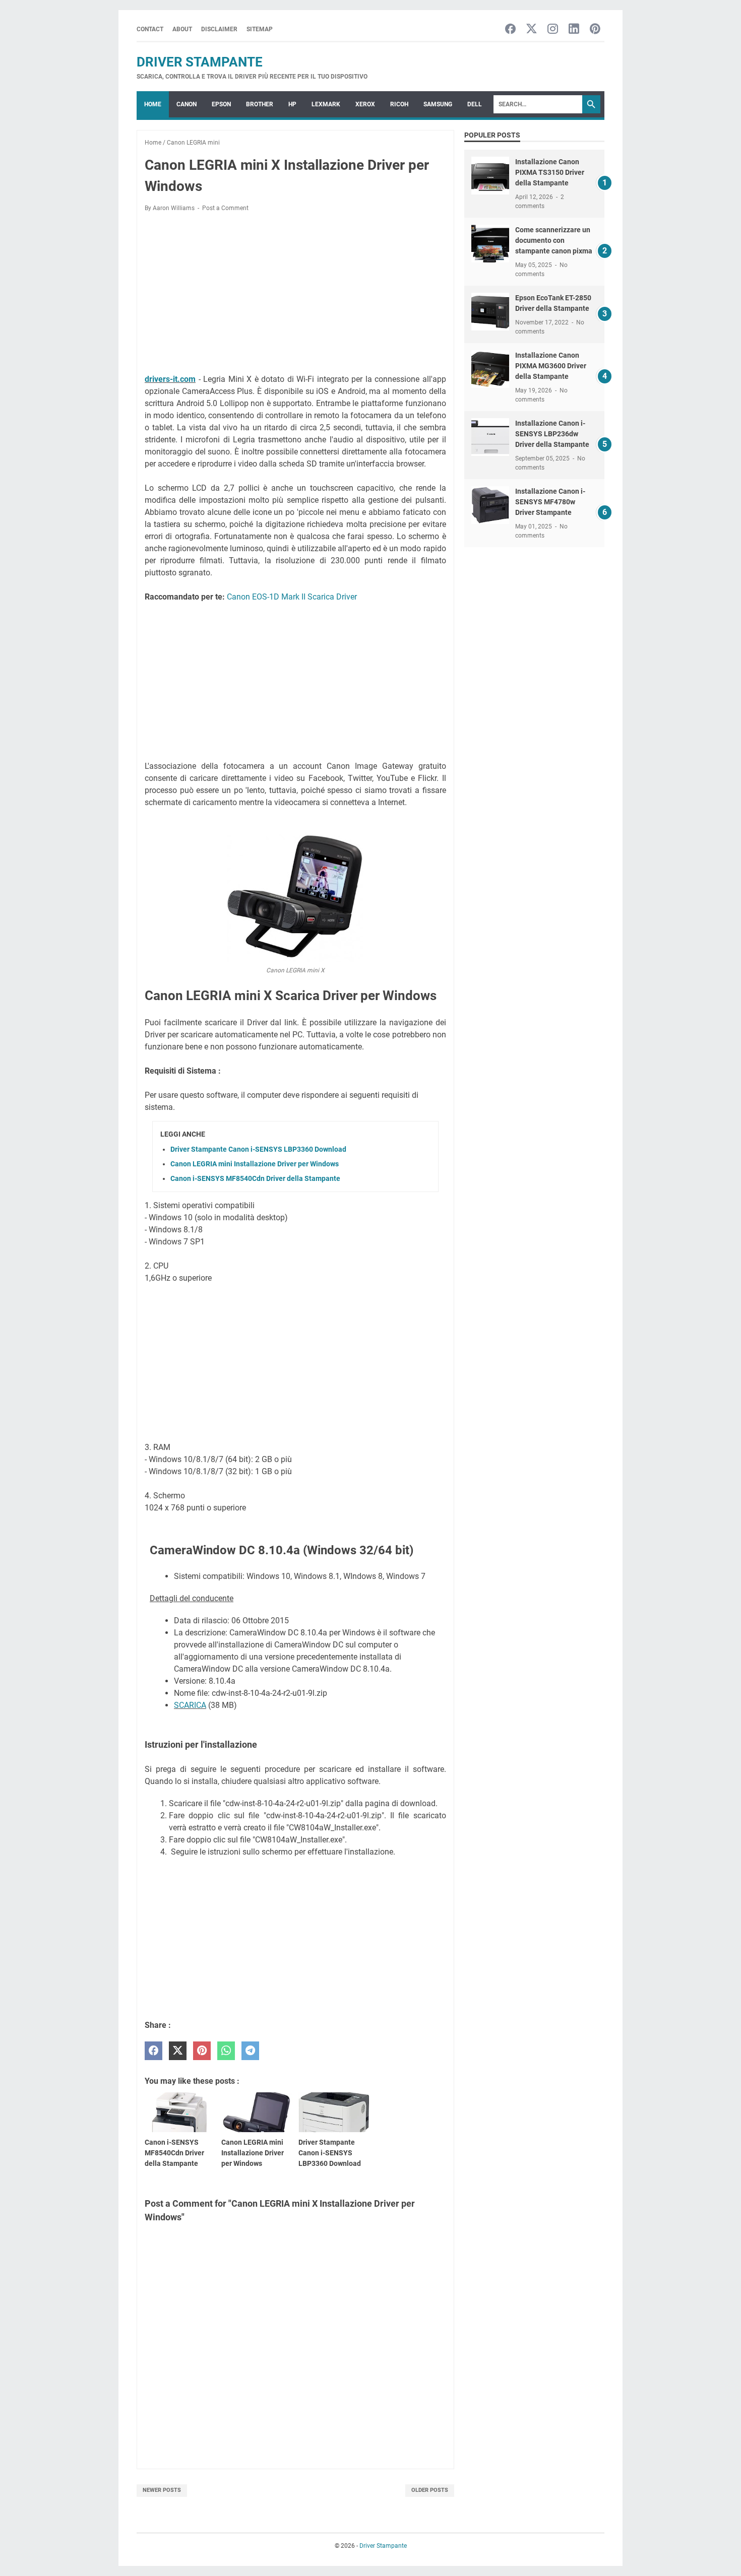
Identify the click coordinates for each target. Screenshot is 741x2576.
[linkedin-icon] (574, 29)
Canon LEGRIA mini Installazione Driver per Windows (255, 1164)
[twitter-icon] (532, 29)
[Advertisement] (295, 295)
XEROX (365, 104)
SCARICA (190, 1705)
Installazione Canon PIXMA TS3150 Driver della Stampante (550, 172)
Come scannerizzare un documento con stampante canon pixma (554, 240)
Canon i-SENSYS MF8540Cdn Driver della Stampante (255, 1178)
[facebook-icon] (510, 29)
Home (153, 104)
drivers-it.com (170, 379)
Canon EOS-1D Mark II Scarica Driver (292, 597)
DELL (475, 104)
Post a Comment (225, 208)
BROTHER (260, 104)
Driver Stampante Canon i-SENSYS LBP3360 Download (258, 1149)
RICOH (399, 104)
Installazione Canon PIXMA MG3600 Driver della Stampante (551, 366)
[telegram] (250, 2051)
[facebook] (153, 2051)
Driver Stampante (200, 62)
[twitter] (178, 2051)
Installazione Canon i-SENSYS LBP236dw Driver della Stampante (552, 434)
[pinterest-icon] (595, 29)
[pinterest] (202, 2051)
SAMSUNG (438, 104)
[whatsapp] (226, 2051)
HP (292, 104)
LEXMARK (326, 104)
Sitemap (260, 29)
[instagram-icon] (553, 29)
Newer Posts (162, 2490)
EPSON (221, 104)
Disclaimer (219, 29)
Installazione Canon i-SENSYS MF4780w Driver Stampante (550, 502)
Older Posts (430, 2490)
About (182, 29)
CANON (187, 104)
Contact (150, 29)
